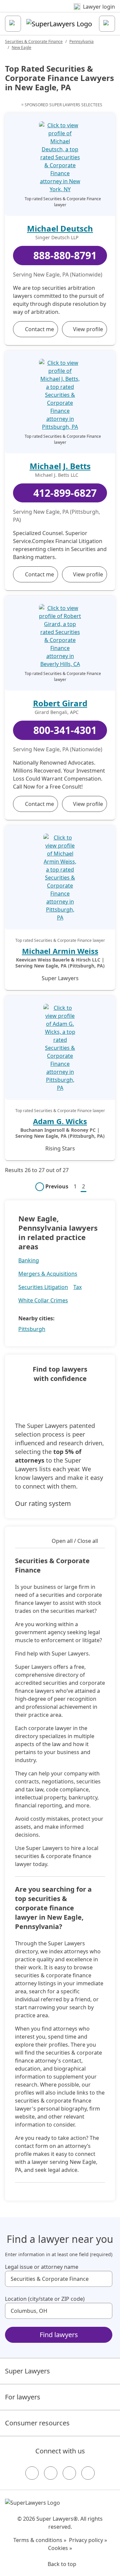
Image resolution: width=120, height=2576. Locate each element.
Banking (29, 1260)
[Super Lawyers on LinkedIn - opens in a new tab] (88, 2473)
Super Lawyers (27, 2371)
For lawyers (23, 2397)
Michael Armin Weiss (60, 951)
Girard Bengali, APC (57, 712)
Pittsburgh (32, 1329)
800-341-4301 (65, 730)
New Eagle (21, 47)
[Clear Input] (104, 2279)
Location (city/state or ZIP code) (45, 2299)
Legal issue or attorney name (42, 2267)
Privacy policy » (88, 2540)
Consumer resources (37, 2423)
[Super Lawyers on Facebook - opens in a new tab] (32, 2473)
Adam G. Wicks (60, 1121)
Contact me (39, 329)
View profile (88, 329)
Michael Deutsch (60, 228)
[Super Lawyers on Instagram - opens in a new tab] (51, 2473)
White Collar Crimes (43, 1300)
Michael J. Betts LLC (57, 475)
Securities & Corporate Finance (34, 41)
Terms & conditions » (40, 2540)
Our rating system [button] (43, 1503)
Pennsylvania (81, 41)
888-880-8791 (65, 255)
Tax (77, 1287)
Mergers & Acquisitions (48, 1274)
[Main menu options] (13, 24)
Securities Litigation (43, 1287)
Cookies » (60, 2548)
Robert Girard (60, 703)
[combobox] (59, 2279)
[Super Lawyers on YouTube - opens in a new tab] (69, 2473)
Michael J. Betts (60, 466)
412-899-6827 (65, 493)
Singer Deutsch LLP (57, 238)
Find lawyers (59, 2335)
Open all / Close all (75, 1541)
